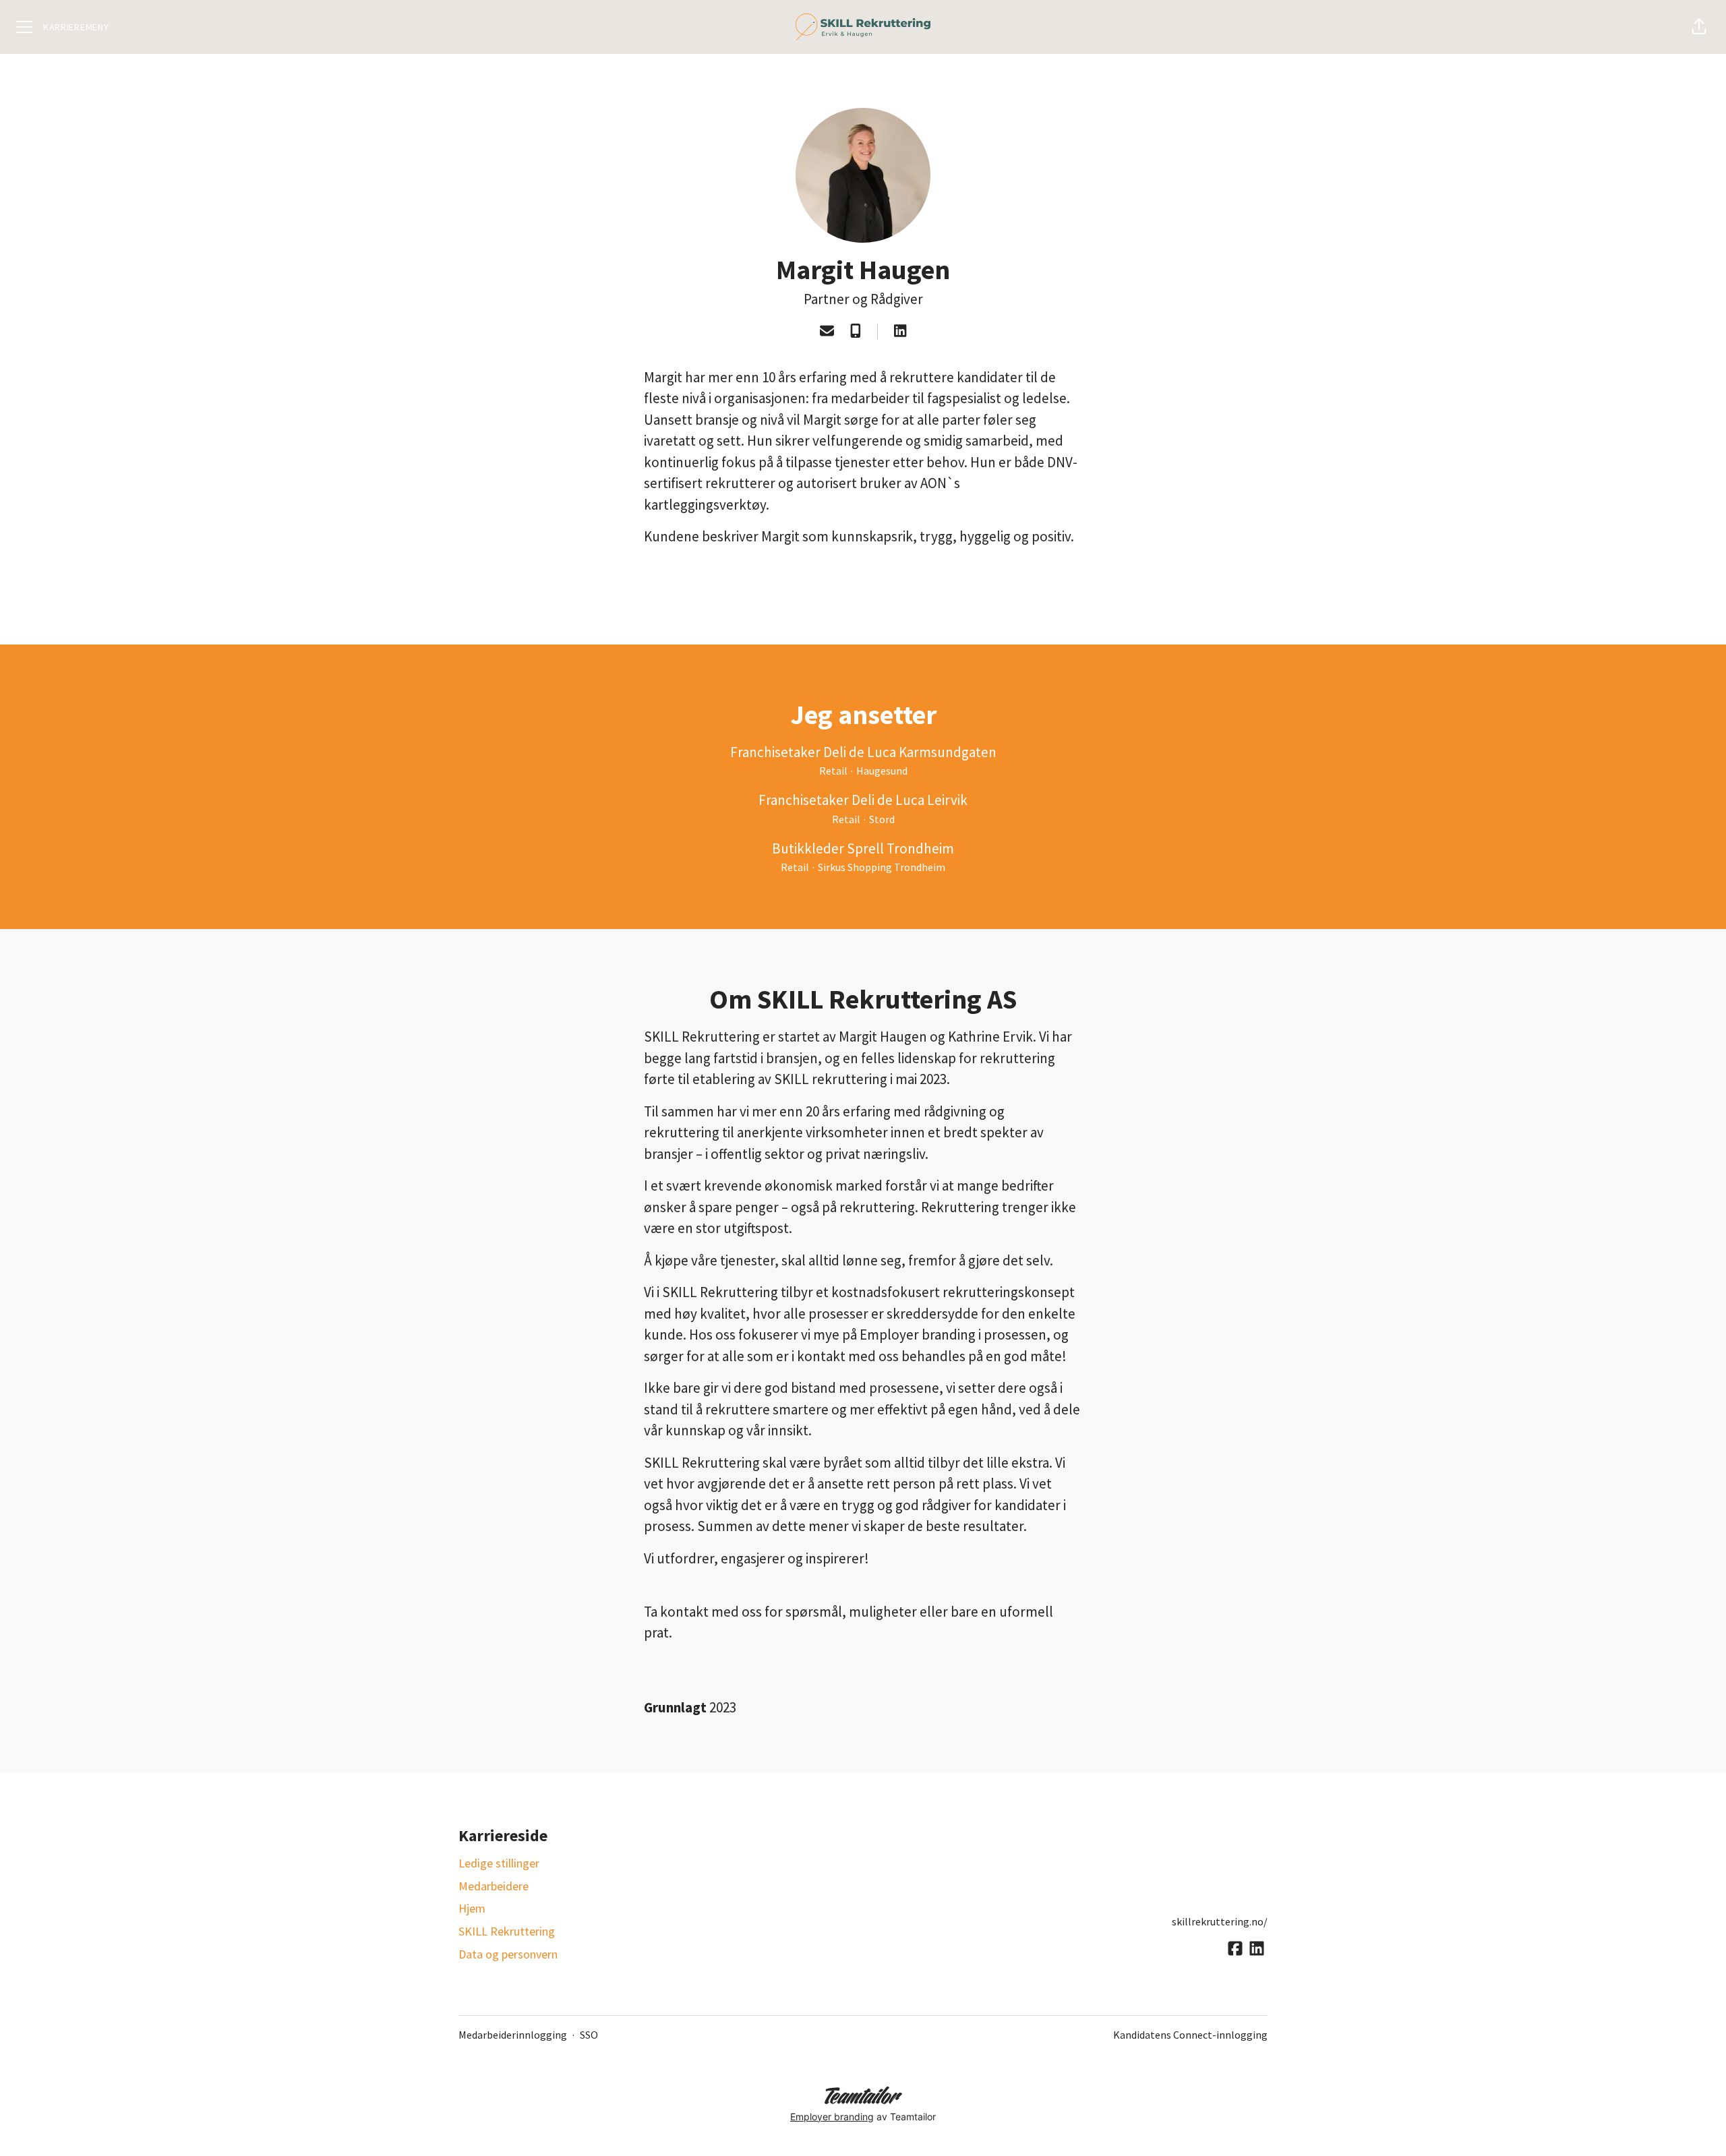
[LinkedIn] (900, 332)
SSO (589, 2035)
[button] (1699, 27)
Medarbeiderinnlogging (513, 2035)
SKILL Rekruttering (507, 1931)
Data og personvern (508, 1954)
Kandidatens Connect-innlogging (1190, 2035)
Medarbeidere (494, 1886)
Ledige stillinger (499, 1863)
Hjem (472, 1908)
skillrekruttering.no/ (1220, 1921)
